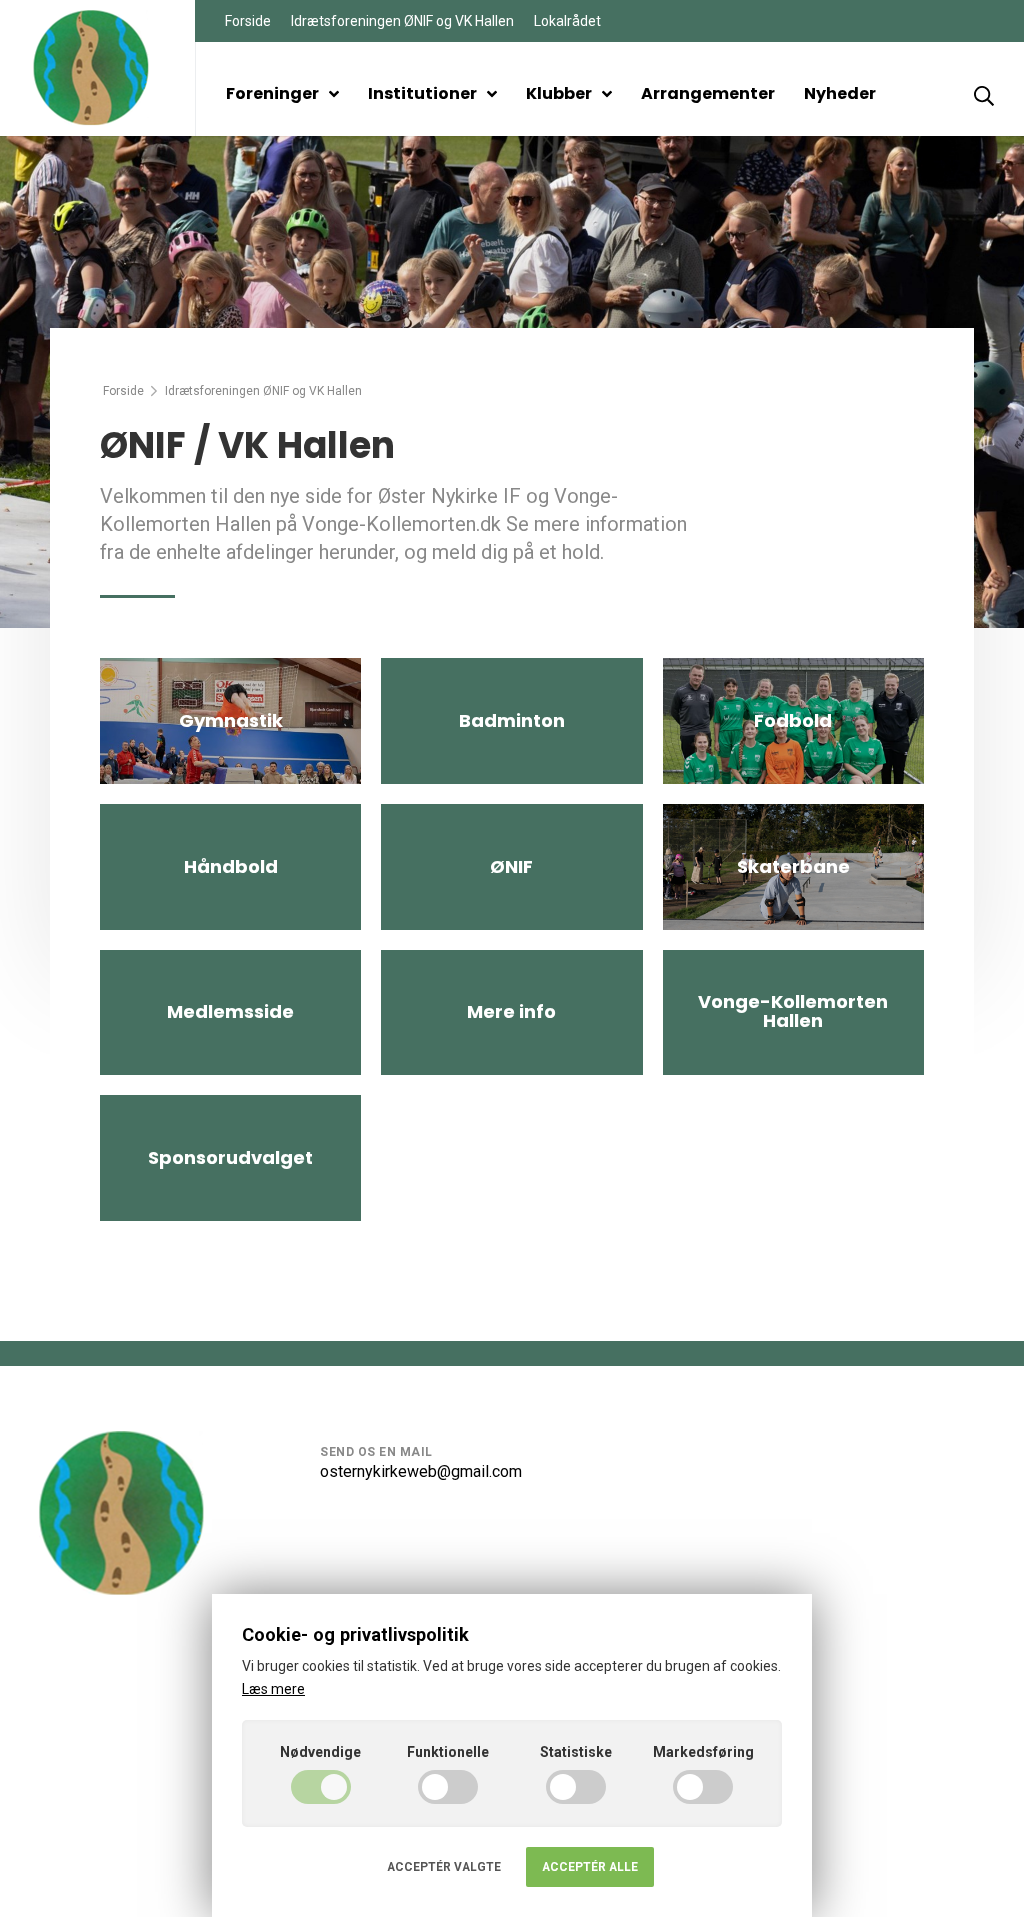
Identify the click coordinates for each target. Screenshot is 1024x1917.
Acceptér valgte (444, 1867)
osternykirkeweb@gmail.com (421, 1471)
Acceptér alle (590, 1867)
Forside (248, 21)
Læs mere (273, 1689)
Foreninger (272, 93)
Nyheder (840, 93)
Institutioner (422, 93)
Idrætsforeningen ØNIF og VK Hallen (402, 21)
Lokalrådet (567, 21)
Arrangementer (708, 93)
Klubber (559, 93)
